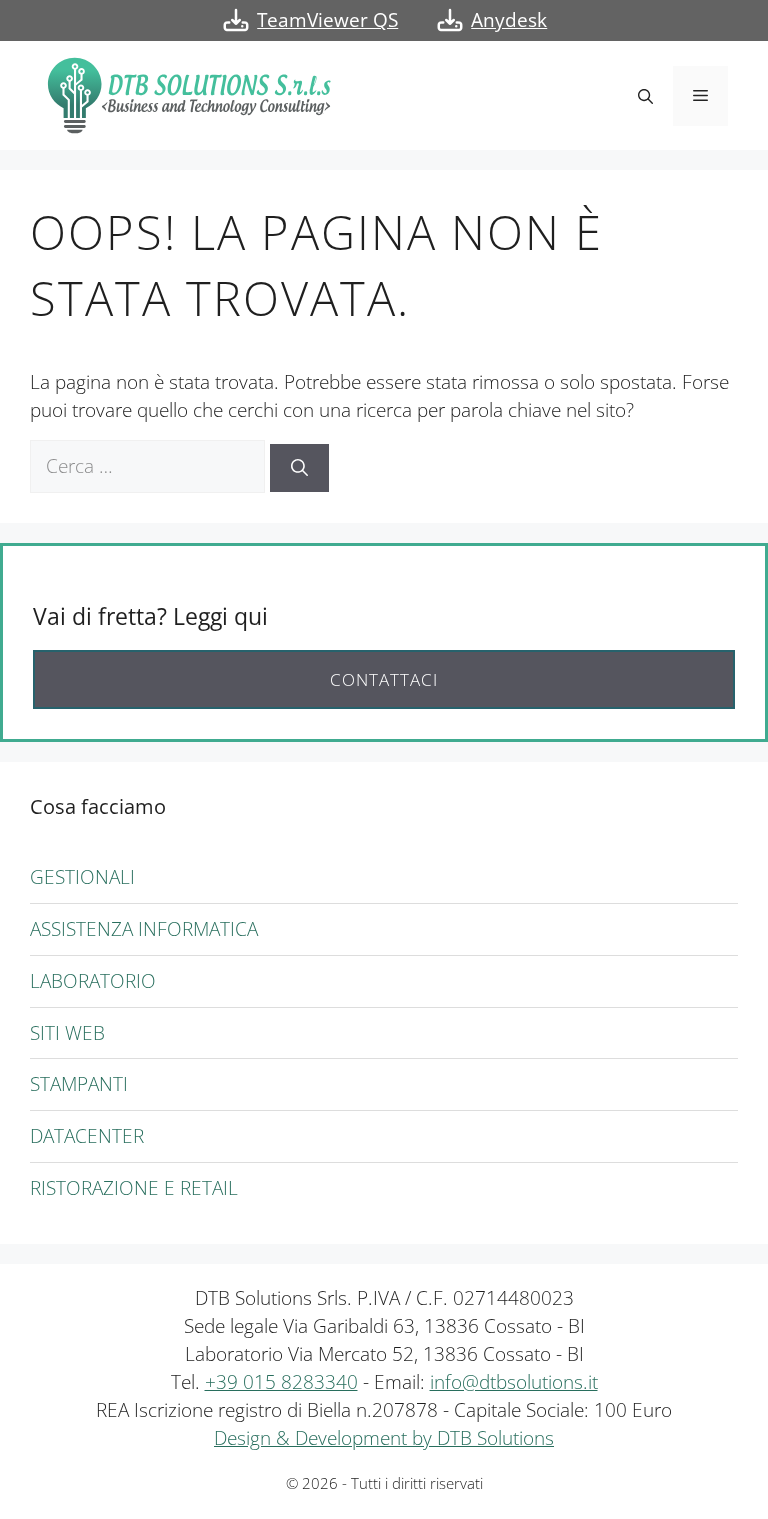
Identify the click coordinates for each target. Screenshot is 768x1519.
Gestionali (82, 876)
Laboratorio (93, 980)
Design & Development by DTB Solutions (384, 1437)
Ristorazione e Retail (134, 1187)
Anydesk (509, 19)
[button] (645, 96)
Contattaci (384, 679)
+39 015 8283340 (281, 1381)
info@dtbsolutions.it (514, 1381)
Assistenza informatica (144, 928)
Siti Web (67, 1032)
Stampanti (79, 1083)
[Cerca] (299, 468)
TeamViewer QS (327, 19)
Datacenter (87, 1135)
